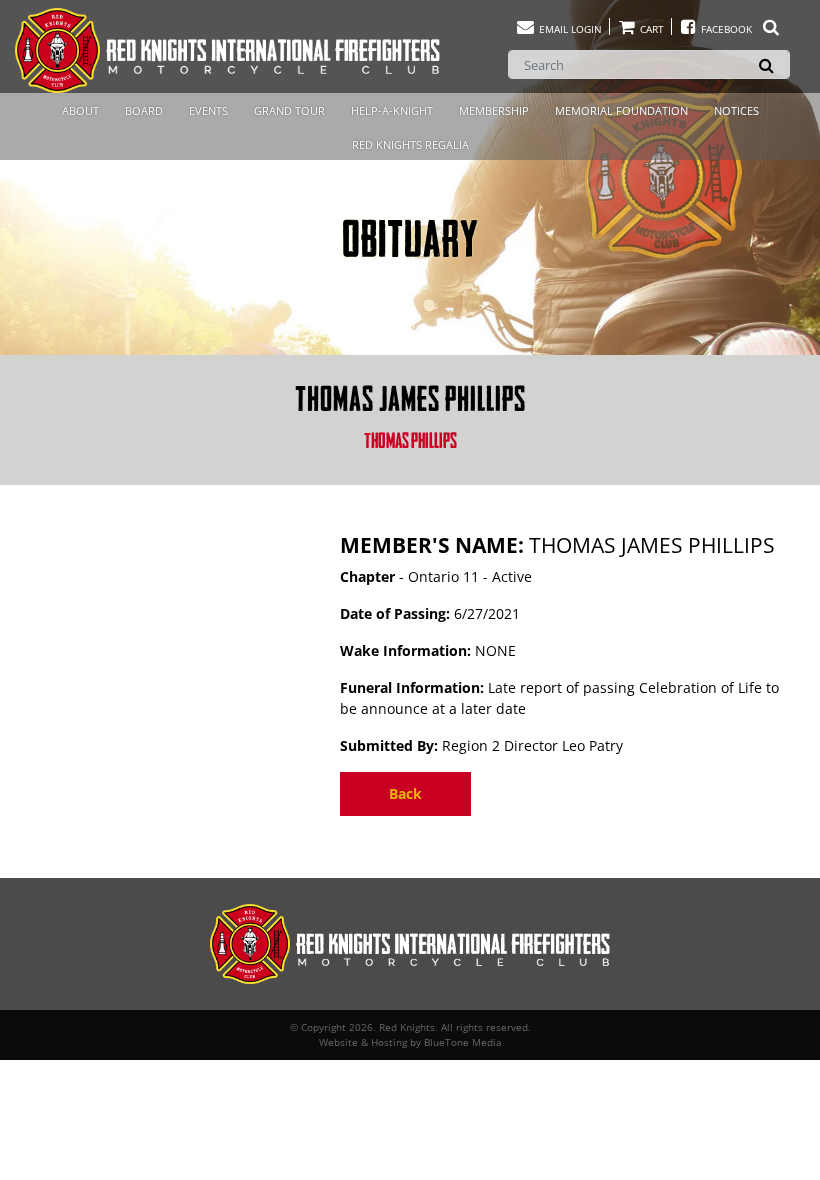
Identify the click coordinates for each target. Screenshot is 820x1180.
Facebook (726, 29)
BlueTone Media (463, 1042)
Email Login (569, 29)
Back (405, 793)
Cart (650, 29)
